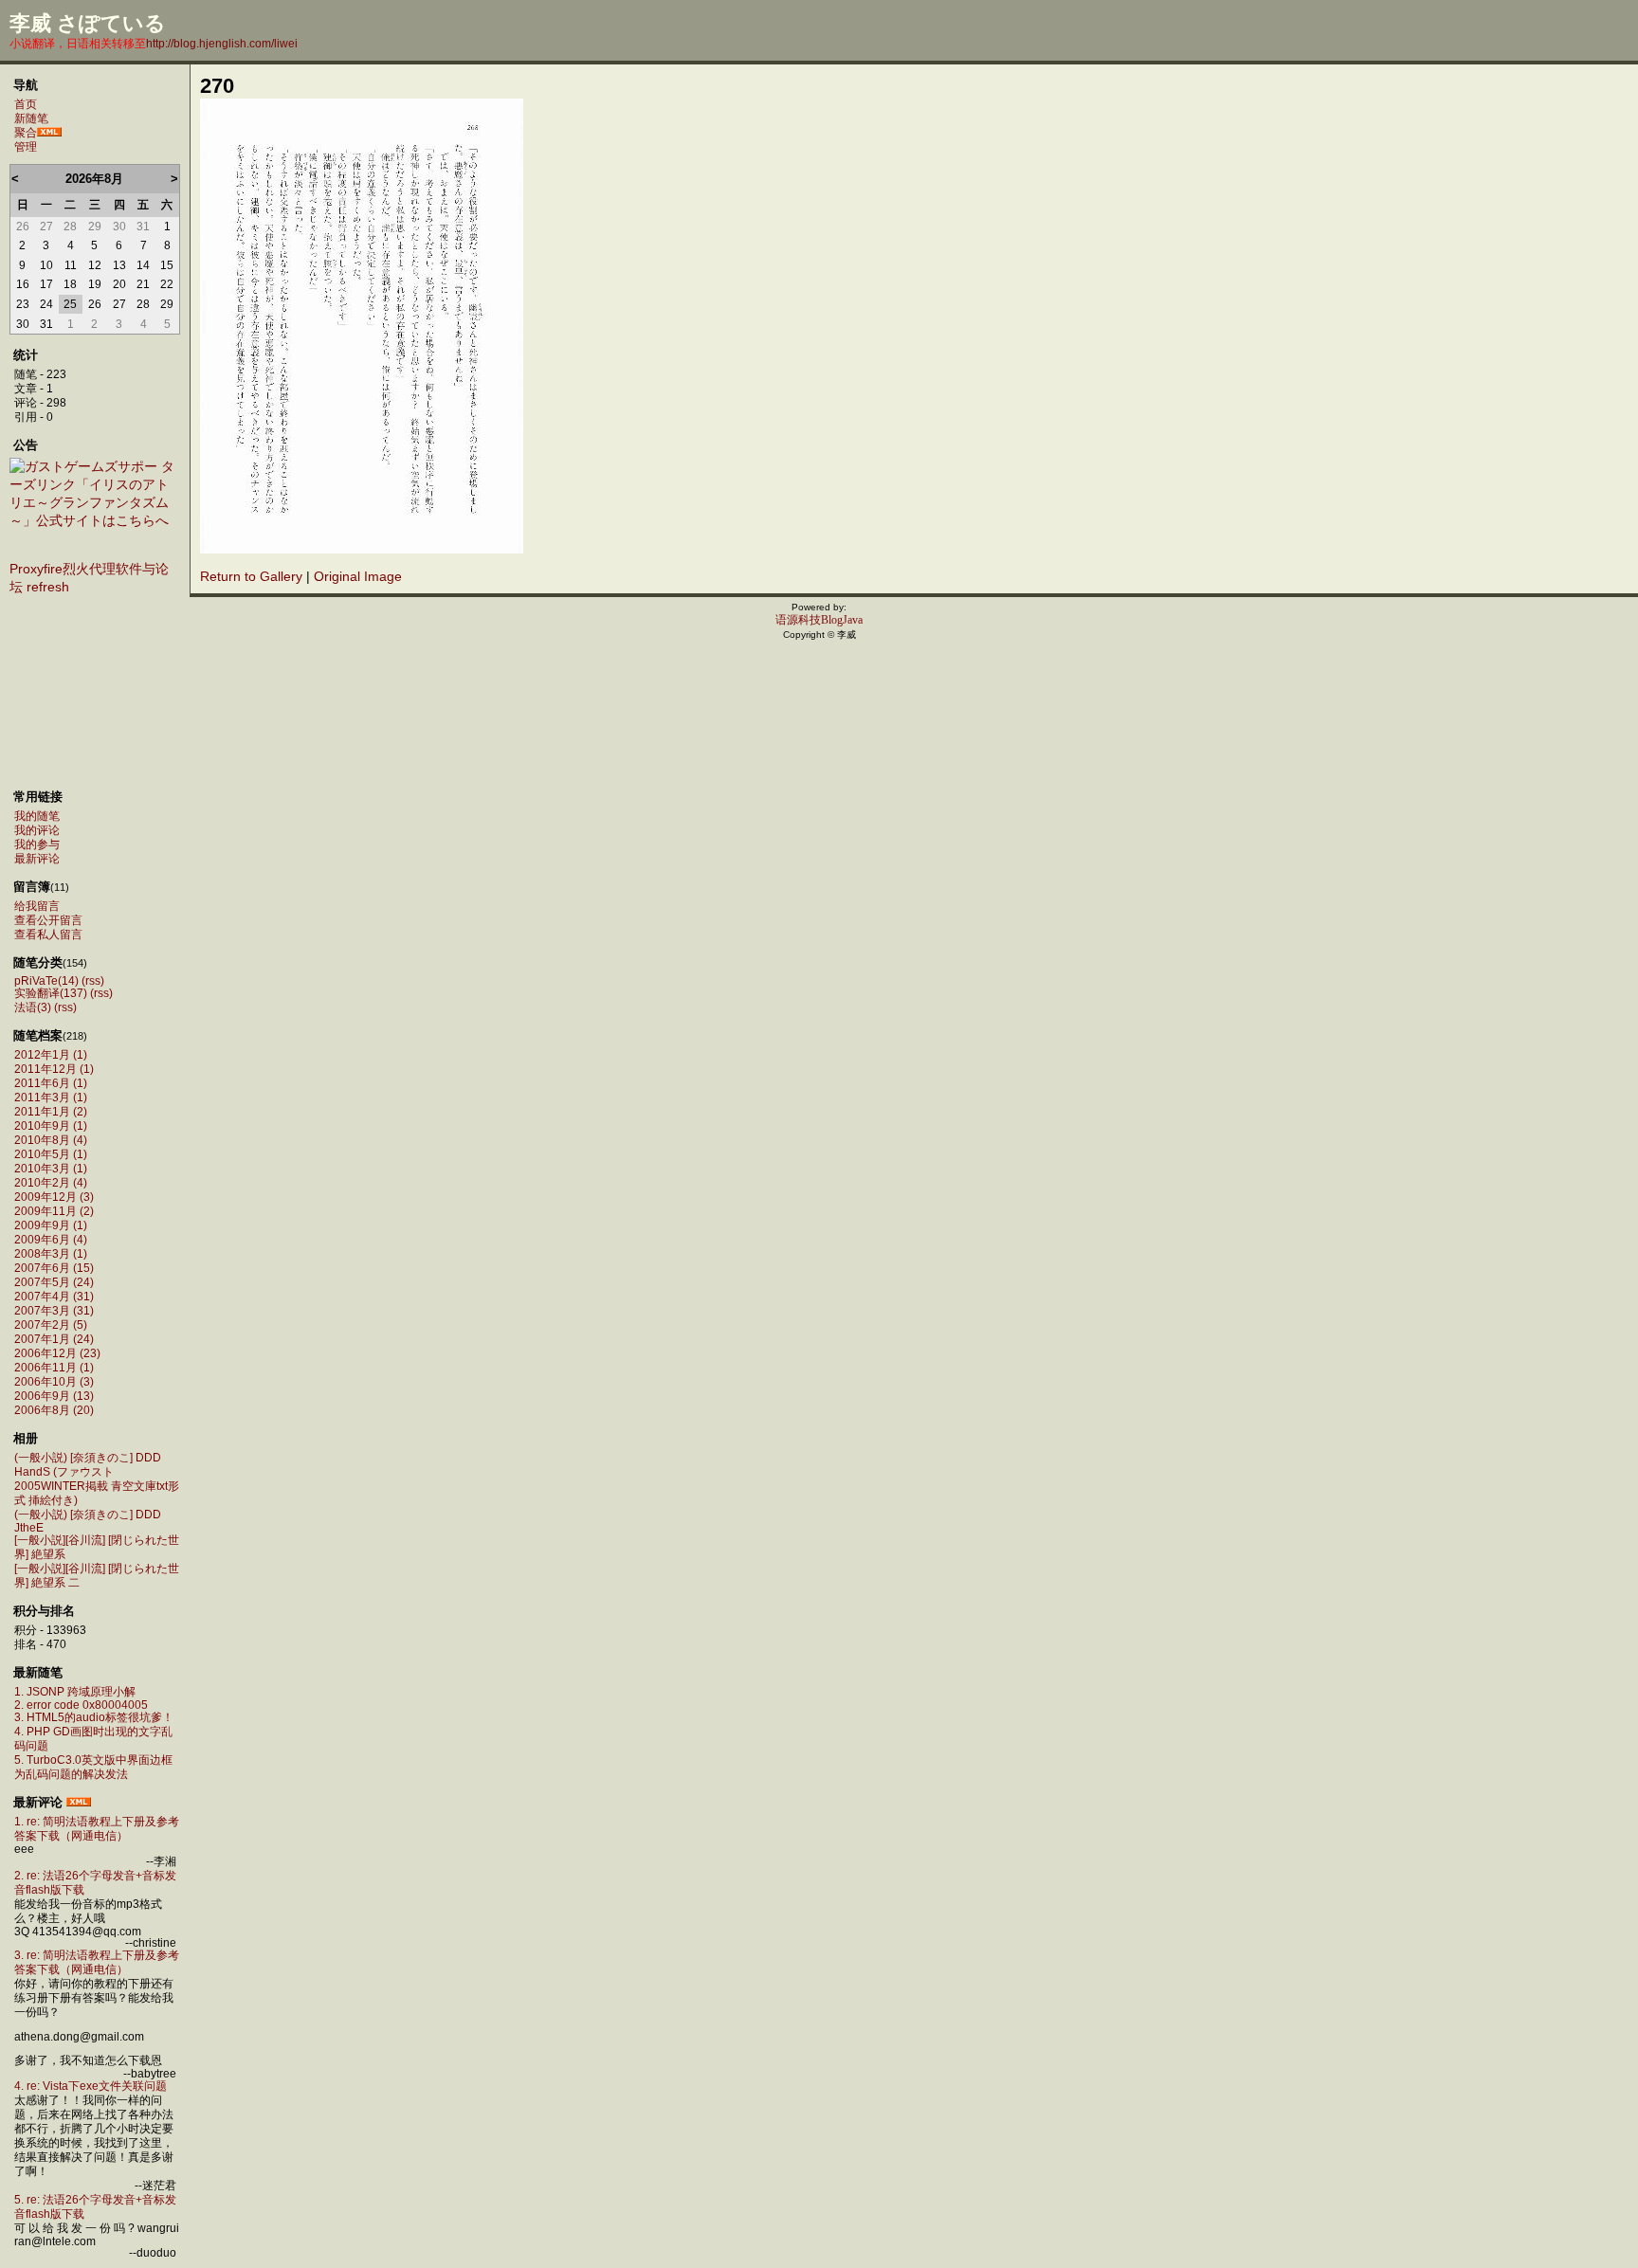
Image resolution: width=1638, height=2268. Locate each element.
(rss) (93, 981)
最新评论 (37, 859)
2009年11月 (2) (54, 1211)
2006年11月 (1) (54, 1368)
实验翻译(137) (51, 993)
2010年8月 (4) (51, 1140)
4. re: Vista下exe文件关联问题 (91, 2086)
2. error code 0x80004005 (81, 1705)
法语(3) (33, 1007)
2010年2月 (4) (51, 1183)
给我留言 (37, 906)
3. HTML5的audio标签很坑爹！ (94, 1717)
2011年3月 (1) (51, 1098)
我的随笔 (37, 816)
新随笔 (31, 118)
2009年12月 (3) (54, 1197)
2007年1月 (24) (54, 1339)
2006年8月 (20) (54, 1410)
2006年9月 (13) (54, 1396)
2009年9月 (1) (51, 1225)
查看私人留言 (48, 934)
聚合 (26, 133)
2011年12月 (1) (54, 1069)
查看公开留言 (48, 920)
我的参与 (37, 844)
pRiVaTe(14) (46, 981)
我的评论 (37, 830)
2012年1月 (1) (51, 1055)
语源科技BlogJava (819, 620)
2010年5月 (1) (51, 1154)
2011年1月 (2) (51, 1112)
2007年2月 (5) (51, 1325)
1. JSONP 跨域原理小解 (75, 1692)
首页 (26, 104)
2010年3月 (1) (51, 1169)
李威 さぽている (88, 23)
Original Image (358, 576)
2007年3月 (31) (54, 1311)
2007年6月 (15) (54, 1268)
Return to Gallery (251, 576)
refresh (48, 587)
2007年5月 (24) (54, 1282)
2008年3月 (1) (51, 1254)
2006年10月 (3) (54, 1382)
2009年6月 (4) (51, 1240)
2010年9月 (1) (51, 1126)
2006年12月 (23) (57, 1353)
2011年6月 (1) (51, 1083)
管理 (26, 147)
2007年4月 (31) (54, 1297)
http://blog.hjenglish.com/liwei (222, 44)
